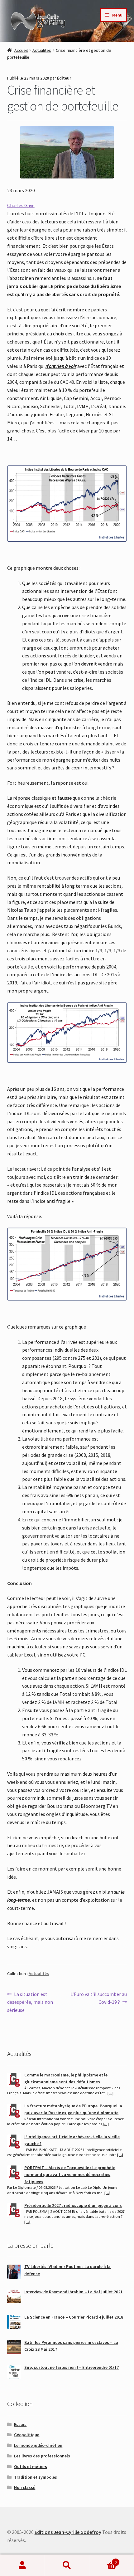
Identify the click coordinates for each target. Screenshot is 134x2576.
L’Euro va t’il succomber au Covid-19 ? (98, 1998)
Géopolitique (27, 2435)
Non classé (25, 2487)
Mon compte (22, 2565)
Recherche (67, 2565)
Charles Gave (21, 205)
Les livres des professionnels (42, 2456)
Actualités (42, 50)
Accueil (21, 50)
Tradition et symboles (36, 2477)
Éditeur (64, 78)
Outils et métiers (31, 2466)
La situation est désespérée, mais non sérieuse (30, 2002)
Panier (103, 2560)
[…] (110, 2093)
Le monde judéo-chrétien (38, 2445)
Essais (20, 2424)
